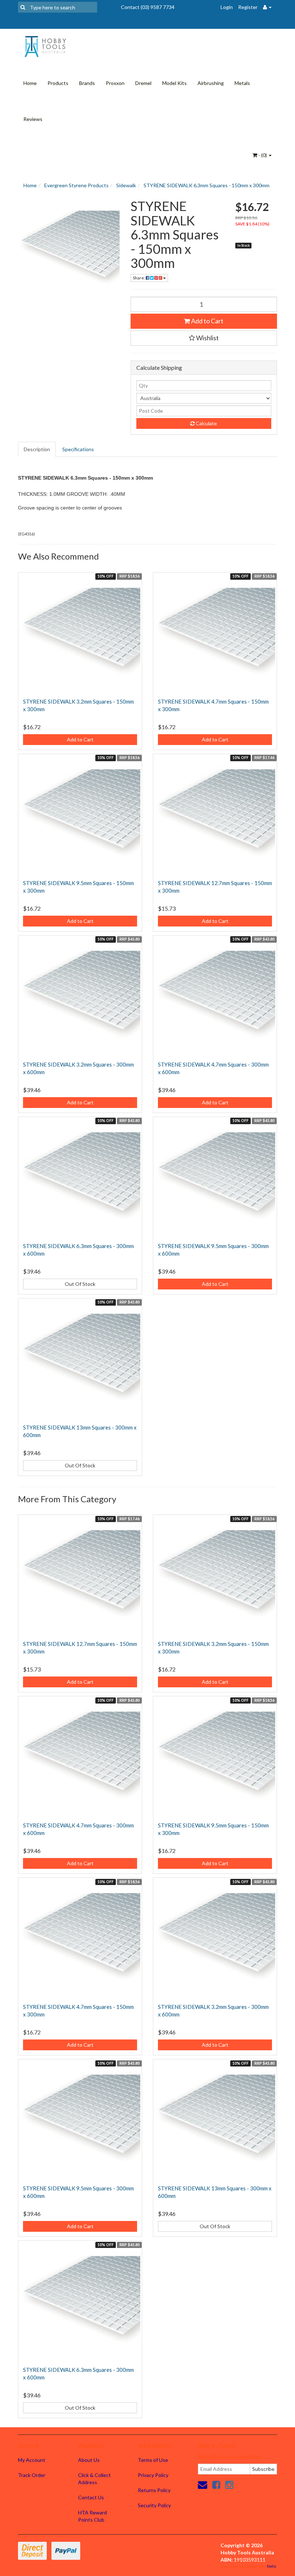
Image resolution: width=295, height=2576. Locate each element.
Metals (242, 83)
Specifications (78, 449)
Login (227, 7)
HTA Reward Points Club (92, 2516)
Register (248, 7)
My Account (32, 2460)
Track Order (32, 2475)
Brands (87, 83)
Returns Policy (154, 2490)
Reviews (33, 119)
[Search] (23, 7)
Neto (271, 2566)
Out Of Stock (80, 1284)
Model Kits (174, 83)
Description (37, 449)
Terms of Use (153, 2460)
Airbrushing (211, 83)
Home (30, 83)
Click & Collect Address (94, 2479)
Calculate (206, 423)
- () (263, 155)
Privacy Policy (153, 2475)
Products (58, 83)
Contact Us (91, 2497)
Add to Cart (207, 321)
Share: (139, 278)
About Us (89, 2460)
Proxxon (115, 83)
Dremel (143, 83)
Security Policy (154, 2505)
